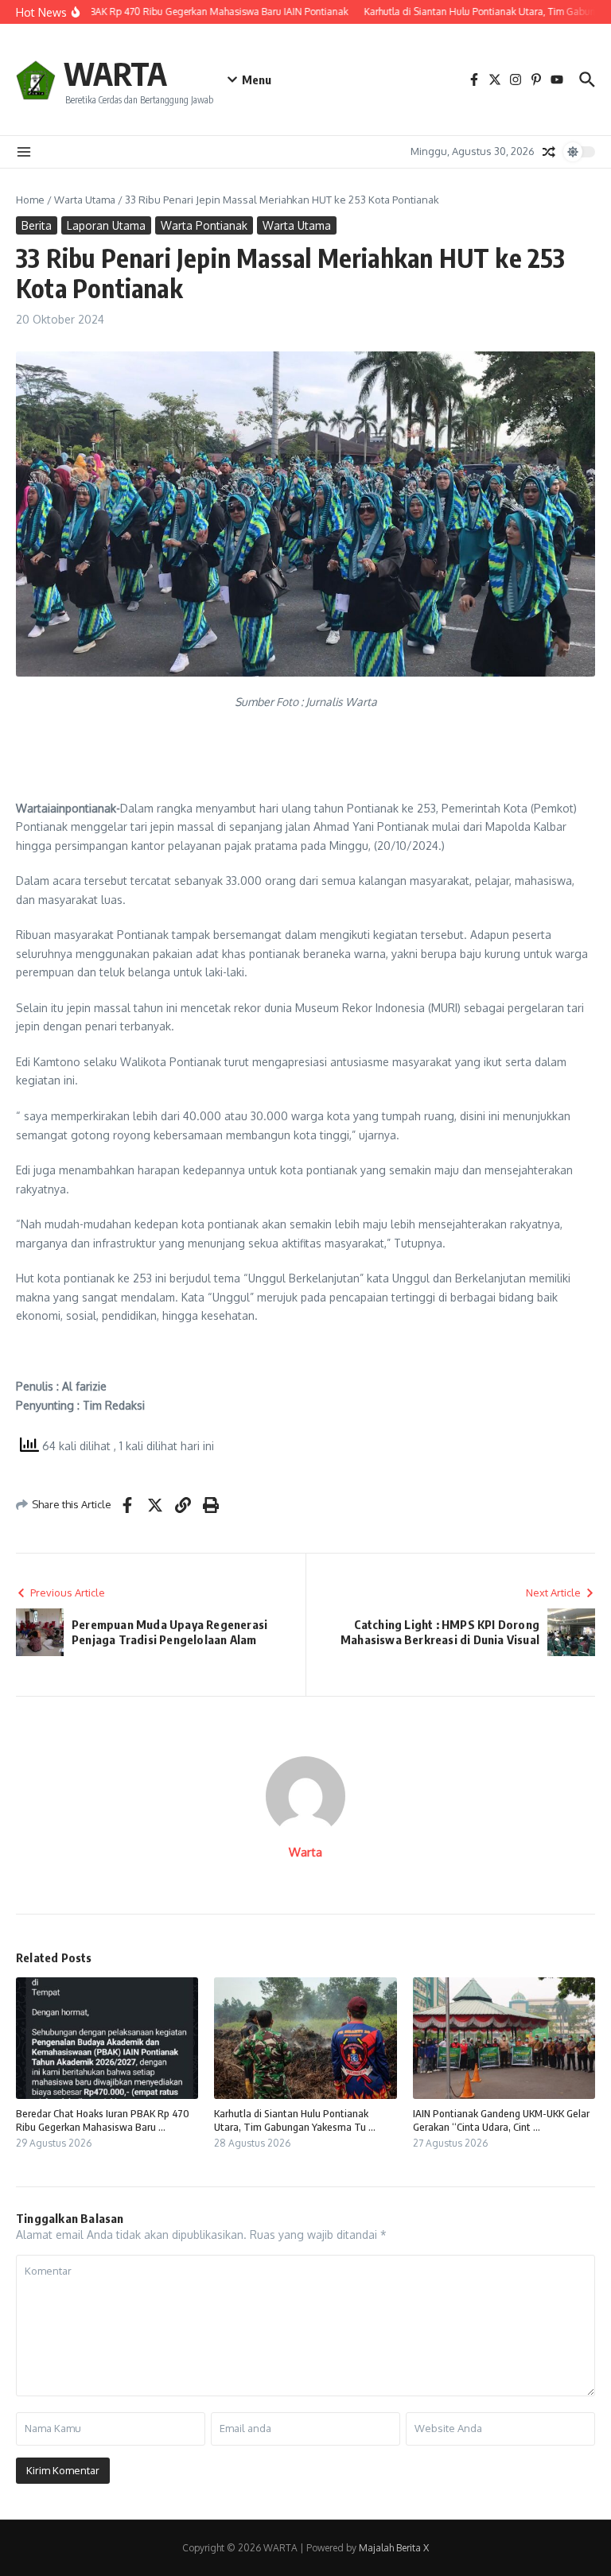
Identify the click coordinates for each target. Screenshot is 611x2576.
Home (30, 200)
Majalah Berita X (394, 2548)
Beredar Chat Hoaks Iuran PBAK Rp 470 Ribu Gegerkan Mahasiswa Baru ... (103, 2120)
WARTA (115, 73)
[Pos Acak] (549, 152)
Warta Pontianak (204, 225)
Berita (37, 225)
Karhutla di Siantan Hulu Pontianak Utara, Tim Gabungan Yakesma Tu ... (295, 2120)
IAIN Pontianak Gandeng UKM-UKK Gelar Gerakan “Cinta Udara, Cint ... (501, 2120)
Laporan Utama (106, 225)
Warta (305, 1852)
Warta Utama (85, 200)
